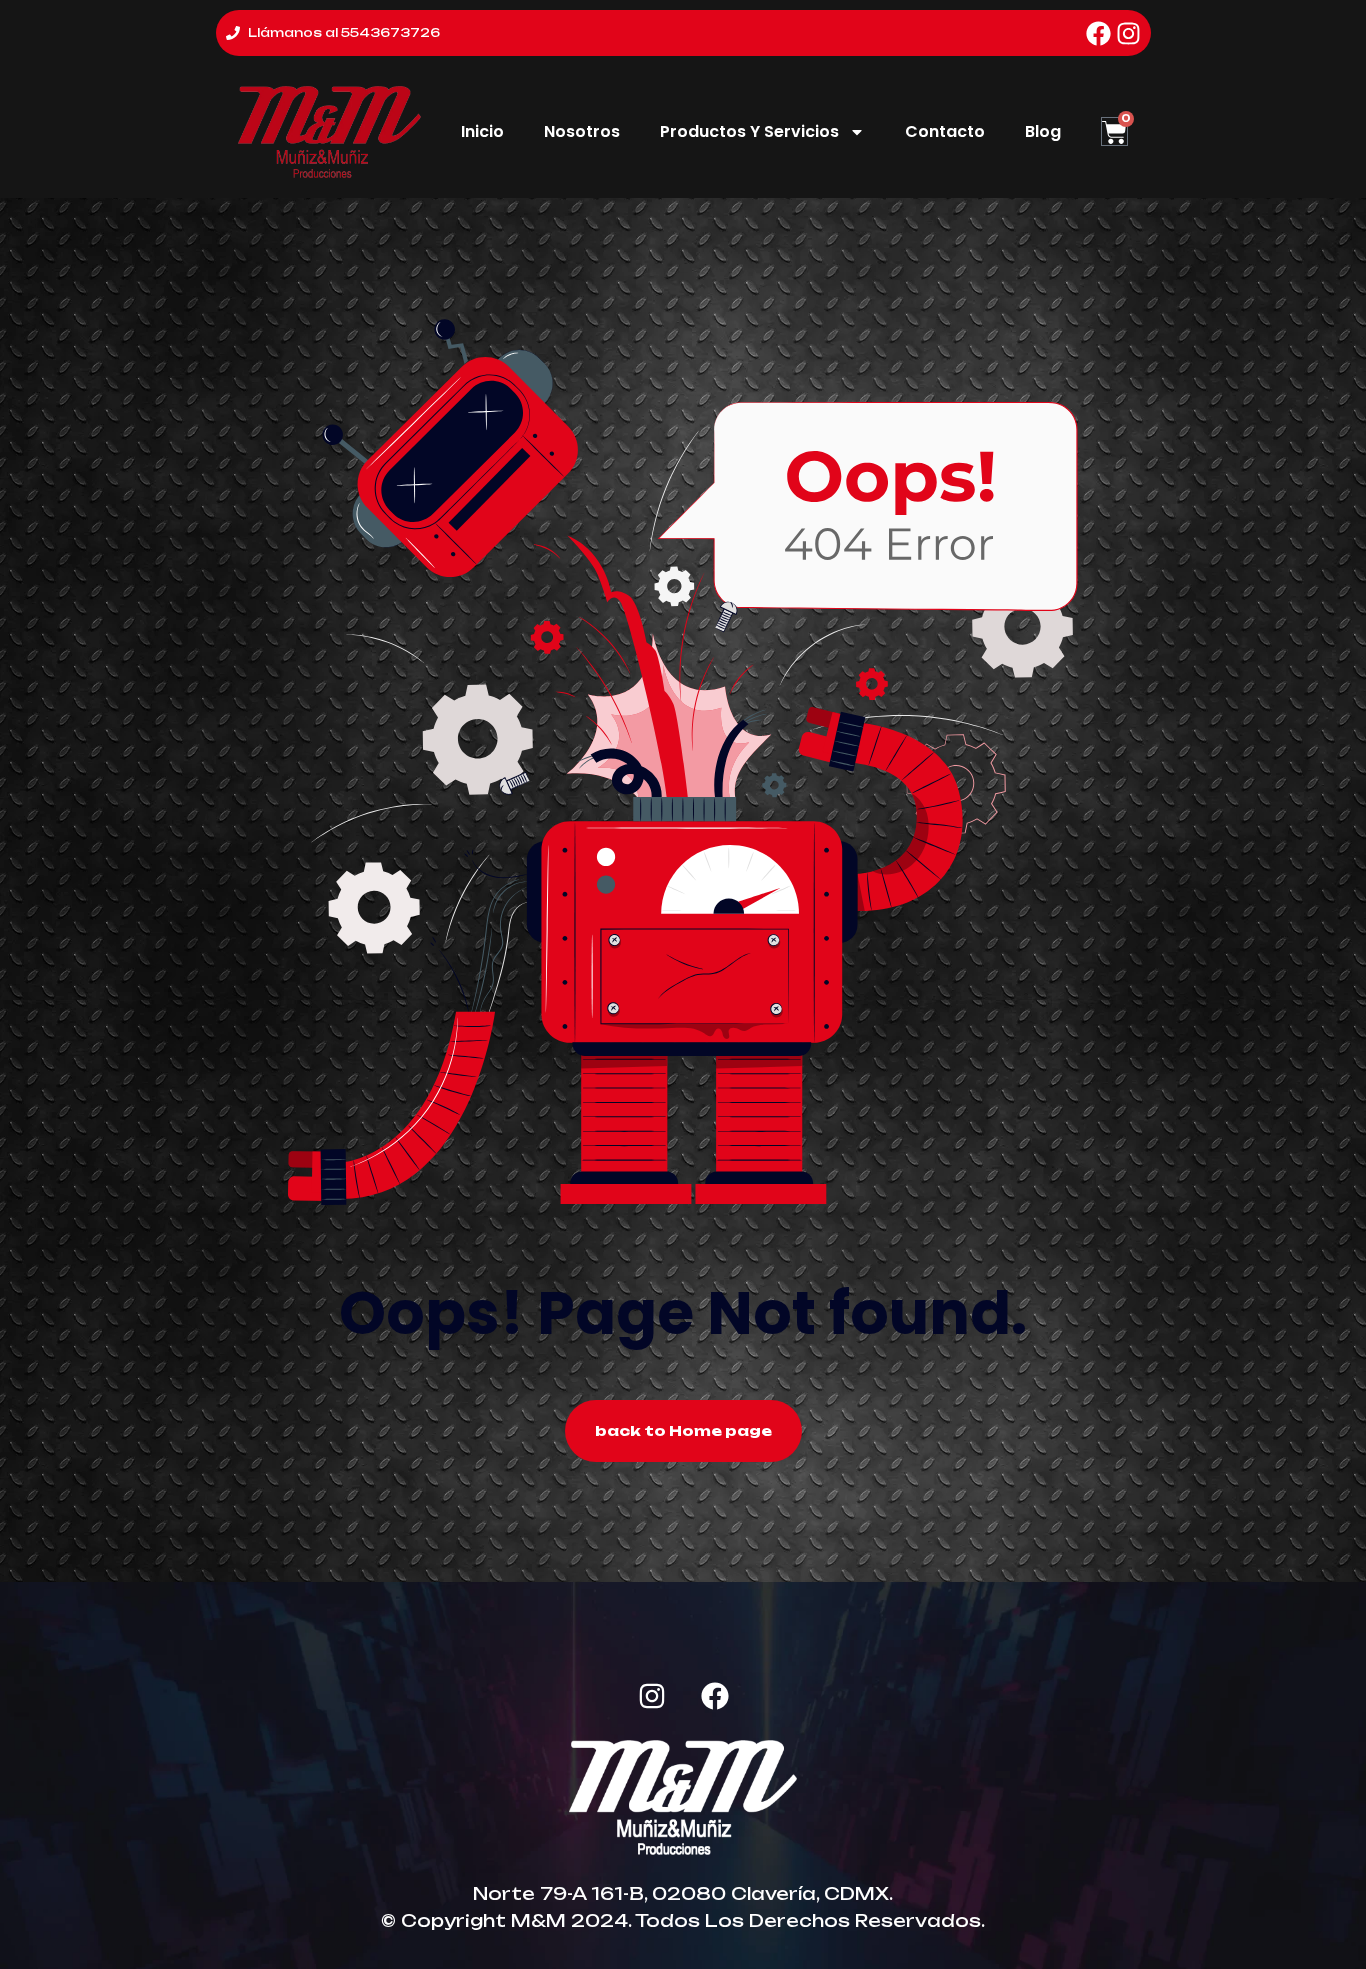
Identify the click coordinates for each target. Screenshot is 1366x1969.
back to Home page (683, 1430)
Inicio (482, 131)
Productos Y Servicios (749, 131)
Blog (1043, 131)
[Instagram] (1128, 33)
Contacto (945, 131)
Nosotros (582, 131)
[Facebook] (1098, 33)
